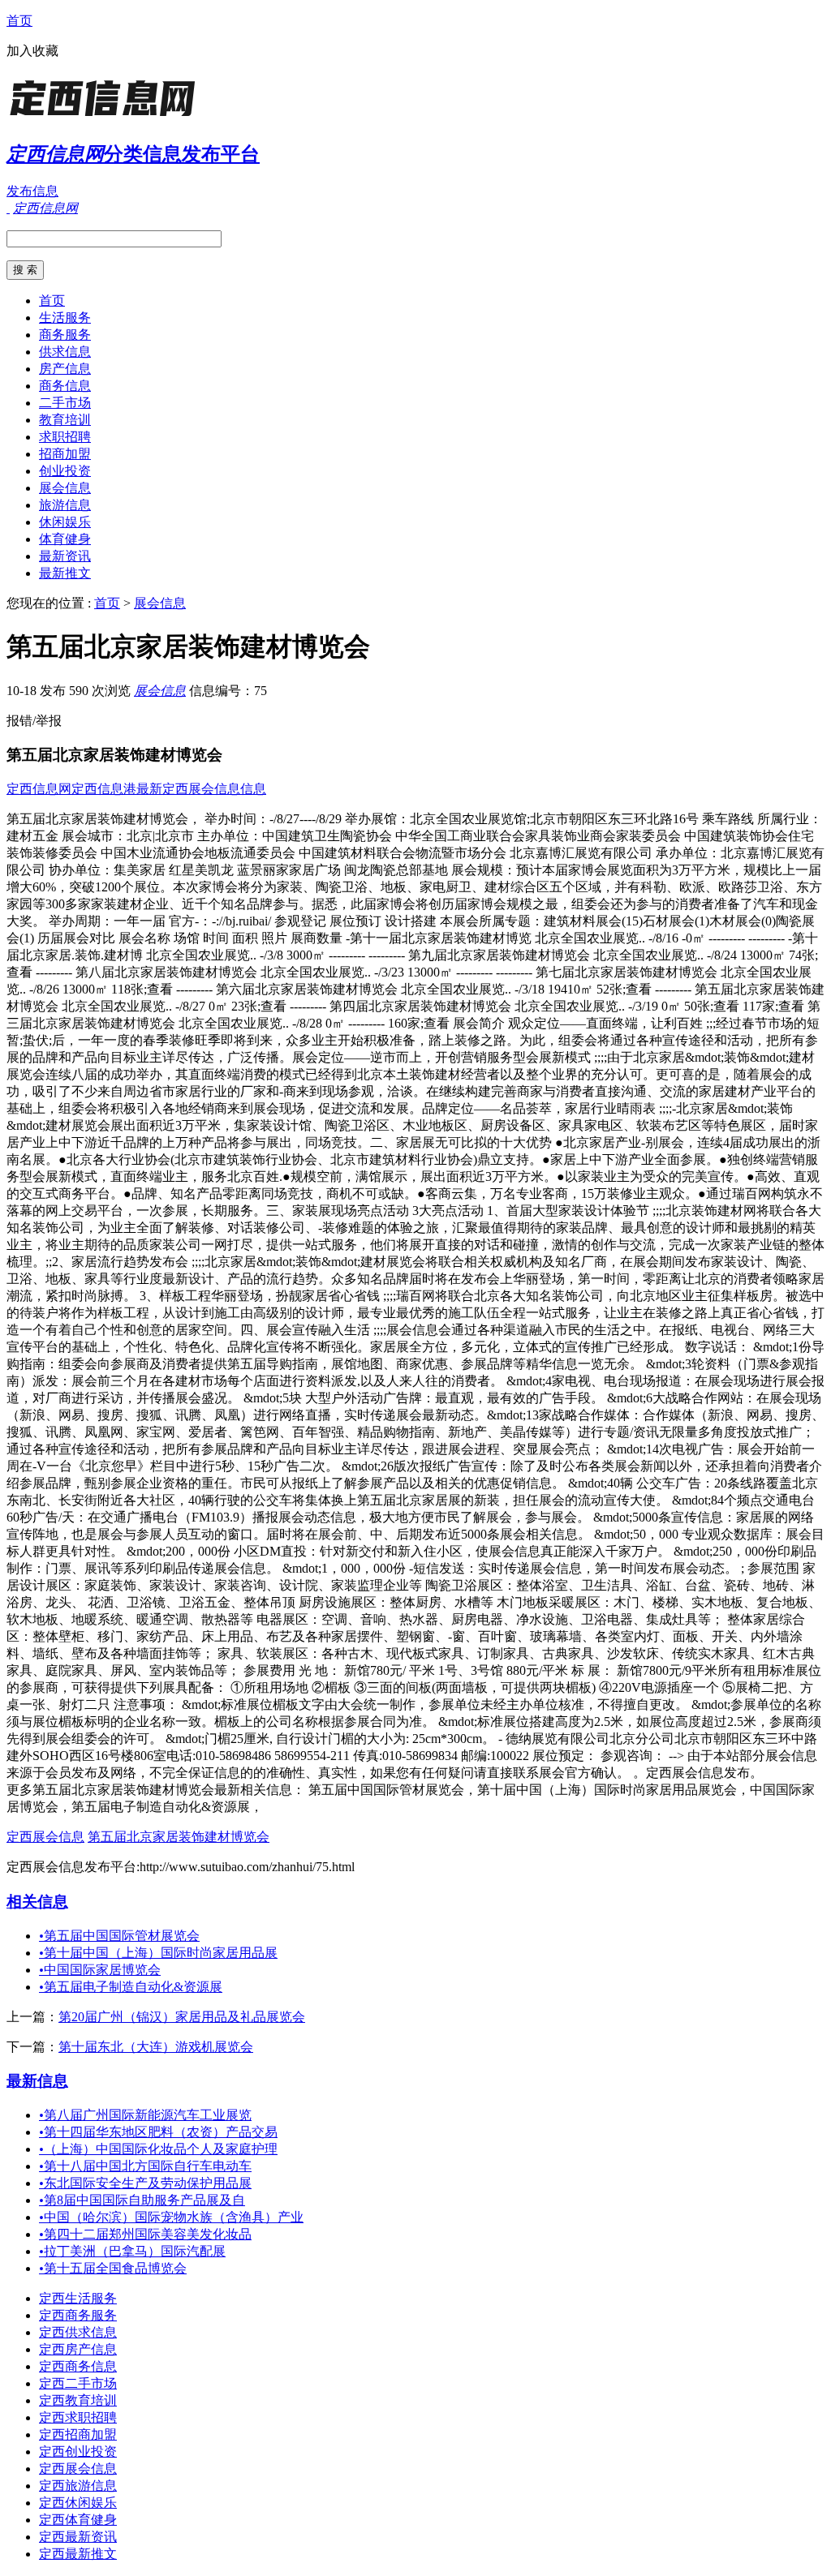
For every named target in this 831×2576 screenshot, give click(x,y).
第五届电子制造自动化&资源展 (131, 1987)
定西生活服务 (78, 2298)
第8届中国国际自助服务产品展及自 (142, 2200)
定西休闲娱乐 (78, 2503)
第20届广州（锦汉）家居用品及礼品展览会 (182, 2017)
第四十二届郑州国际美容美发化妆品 (145, 2234)
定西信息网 (39, 789)
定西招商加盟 (78, 2434)
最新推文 (65, 573)
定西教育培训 (78, 2400)
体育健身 (65, 539)
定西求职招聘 (78, 2417)
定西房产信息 (78, 2349)
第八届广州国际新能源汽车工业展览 (145, 2115)
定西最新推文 (78, 2554)
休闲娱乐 (65, 522)
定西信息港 (104, 789)
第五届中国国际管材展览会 (119, 1936)
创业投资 (65, 471)
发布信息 (32, 191)
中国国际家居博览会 (100, 1970)
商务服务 (65, 335)
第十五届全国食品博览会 (113, 2268)
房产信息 (65, 369)
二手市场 (65, 403)
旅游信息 (65, 505)
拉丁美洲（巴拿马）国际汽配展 (132, 2251)
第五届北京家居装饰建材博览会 (179, 1837)
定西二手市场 (78, 2383)
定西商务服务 (78, 2315)
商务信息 (65, 386)
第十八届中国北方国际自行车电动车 (145, 2166)
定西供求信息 (78, 2332)
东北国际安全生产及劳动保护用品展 (145, 2183)
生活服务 (65, 318)
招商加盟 (65, 454)
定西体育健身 (78, 2520)
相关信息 (37, 1902)
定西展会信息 (45, 1837)
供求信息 (65, 352)
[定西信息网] (108, 117)
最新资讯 (65, 556)
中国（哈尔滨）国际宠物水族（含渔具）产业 (171, 2217)
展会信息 (65, 488)
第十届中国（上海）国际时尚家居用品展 (158, 1953)
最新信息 (37, 2081)
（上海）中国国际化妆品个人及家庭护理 (158, 2149)
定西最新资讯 (78, 2537)
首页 (19, 21)
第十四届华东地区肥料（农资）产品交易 (158, 2132)
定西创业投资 (78, 2451)
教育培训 (65, 420)
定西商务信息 (78, 2366)
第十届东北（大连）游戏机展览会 (156, 2047)
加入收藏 (32, 51)
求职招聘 (65, 437)
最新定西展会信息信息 (201, 789)
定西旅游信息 (78, 2486)
